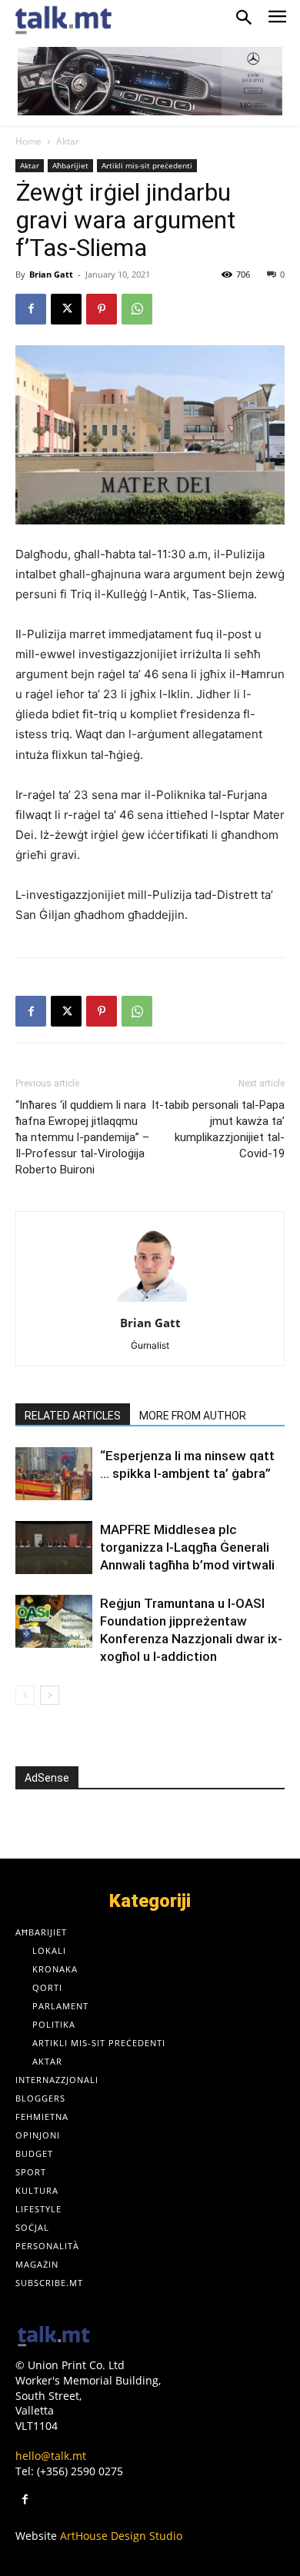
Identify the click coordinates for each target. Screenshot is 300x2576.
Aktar (68, 141)
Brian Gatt (51, 274)
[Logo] (54, 2337)
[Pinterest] (102, 309)
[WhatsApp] (137, 309)
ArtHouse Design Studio (121, 2536)
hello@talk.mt (51, 2456)
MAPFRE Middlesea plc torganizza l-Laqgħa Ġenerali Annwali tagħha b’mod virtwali (189, 1547)
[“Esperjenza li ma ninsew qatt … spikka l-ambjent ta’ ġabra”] (54, 1474)
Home (28, 141)
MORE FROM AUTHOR (193, 1416)
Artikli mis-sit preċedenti (147, 165)
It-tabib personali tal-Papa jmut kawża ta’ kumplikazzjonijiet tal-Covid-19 (218, 1129)
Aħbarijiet (70, 165)
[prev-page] (25, 1695)
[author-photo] (150, 1301)
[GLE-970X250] (150, 81)
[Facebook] (31, 309)
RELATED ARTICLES (73, 1416)
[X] (66, 309)
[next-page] (50, 1695)
